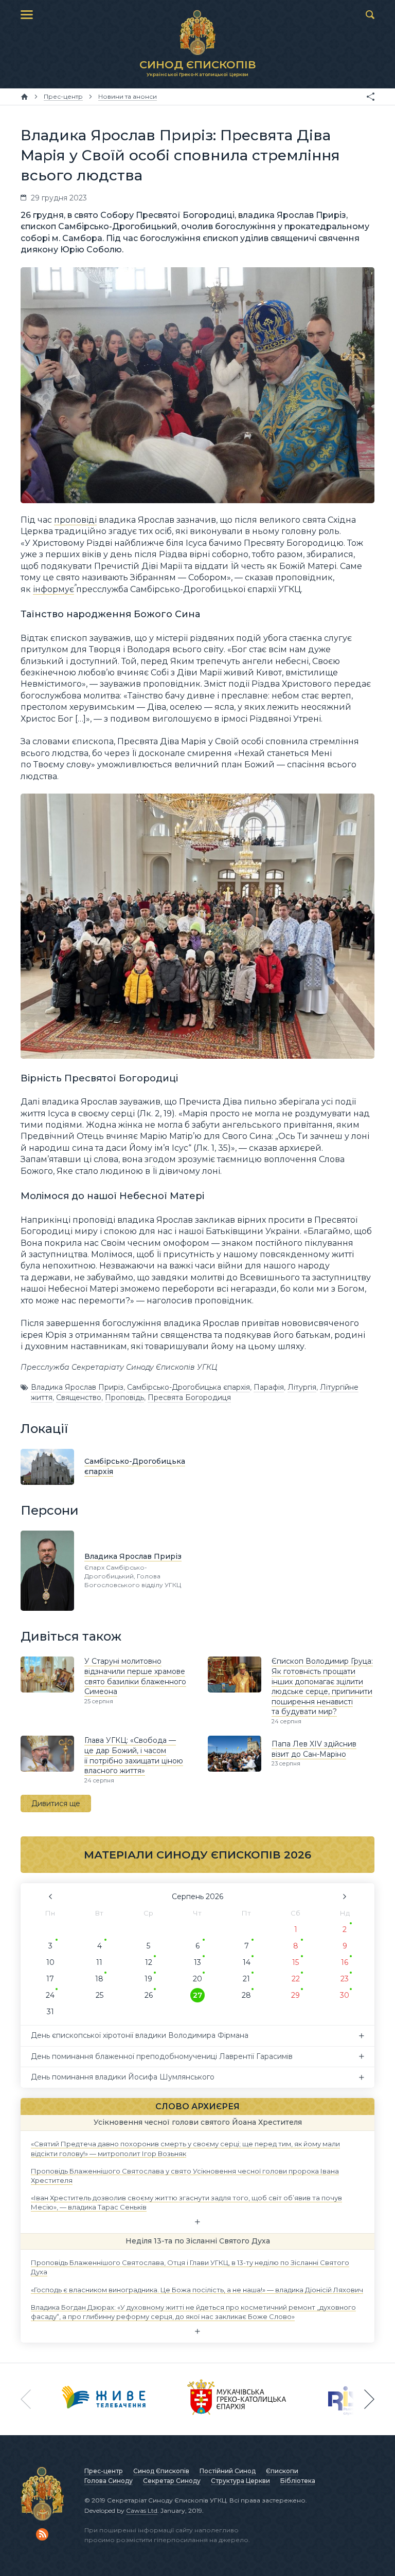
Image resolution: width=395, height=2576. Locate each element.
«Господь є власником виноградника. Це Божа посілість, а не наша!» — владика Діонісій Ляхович (197, 2289)
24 (50, 1995)
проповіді (75, 520)
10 (50, 1962)
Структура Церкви (240, 2481)
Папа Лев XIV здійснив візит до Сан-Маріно (314, 1749)
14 (247, 1962)
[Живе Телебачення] (104, 2399)
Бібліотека (298, 2481)
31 (50, 2012)
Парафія (269, 1387)
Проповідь (124, 1397)
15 (295, 1962)
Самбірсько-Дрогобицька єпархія (188, 1387)
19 (148, 1979)
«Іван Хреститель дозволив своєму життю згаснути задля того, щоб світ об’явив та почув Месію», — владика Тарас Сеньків (186, 2202)
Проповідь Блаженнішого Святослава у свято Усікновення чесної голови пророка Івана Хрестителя (185, 2175)
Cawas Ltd (142, 2510)
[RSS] (42, 2534)
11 (99, 1962)
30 (345, 1995)
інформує (53, 589)
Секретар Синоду (172, 2481)
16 (345, 1962)
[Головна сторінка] (24, 97)
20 (197, 1979)
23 (345, 1979)
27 (197, 1995)
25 (100, 1995)
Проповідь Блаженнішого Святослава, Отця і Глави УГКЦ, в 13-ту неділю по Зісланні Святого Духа (190, 2267)
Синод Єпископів (161, 2471)
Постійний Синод (228, 2471)
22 (296, 1979)
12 (149, 1962)
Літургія (302, 1387)
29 (295, 1995)
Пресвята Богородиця (189, 1397)
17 (50, 1979)
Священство (79, 1397)
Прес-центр (104, 2471)
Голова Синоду (109, 2481)
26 (149, 1995)
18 (99, 1979)
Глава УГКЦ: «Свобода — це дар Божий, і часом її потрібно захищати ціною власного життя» (134, 1755)
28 (246, 1995)
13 (197, 1962)
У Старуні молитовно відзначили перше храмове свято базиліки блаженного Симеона (135, 1676)
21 (246, 1979)
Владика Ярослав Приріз (77, 1387)
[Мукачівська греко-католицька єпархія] (237, 2399)
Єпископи (282, 2471)
